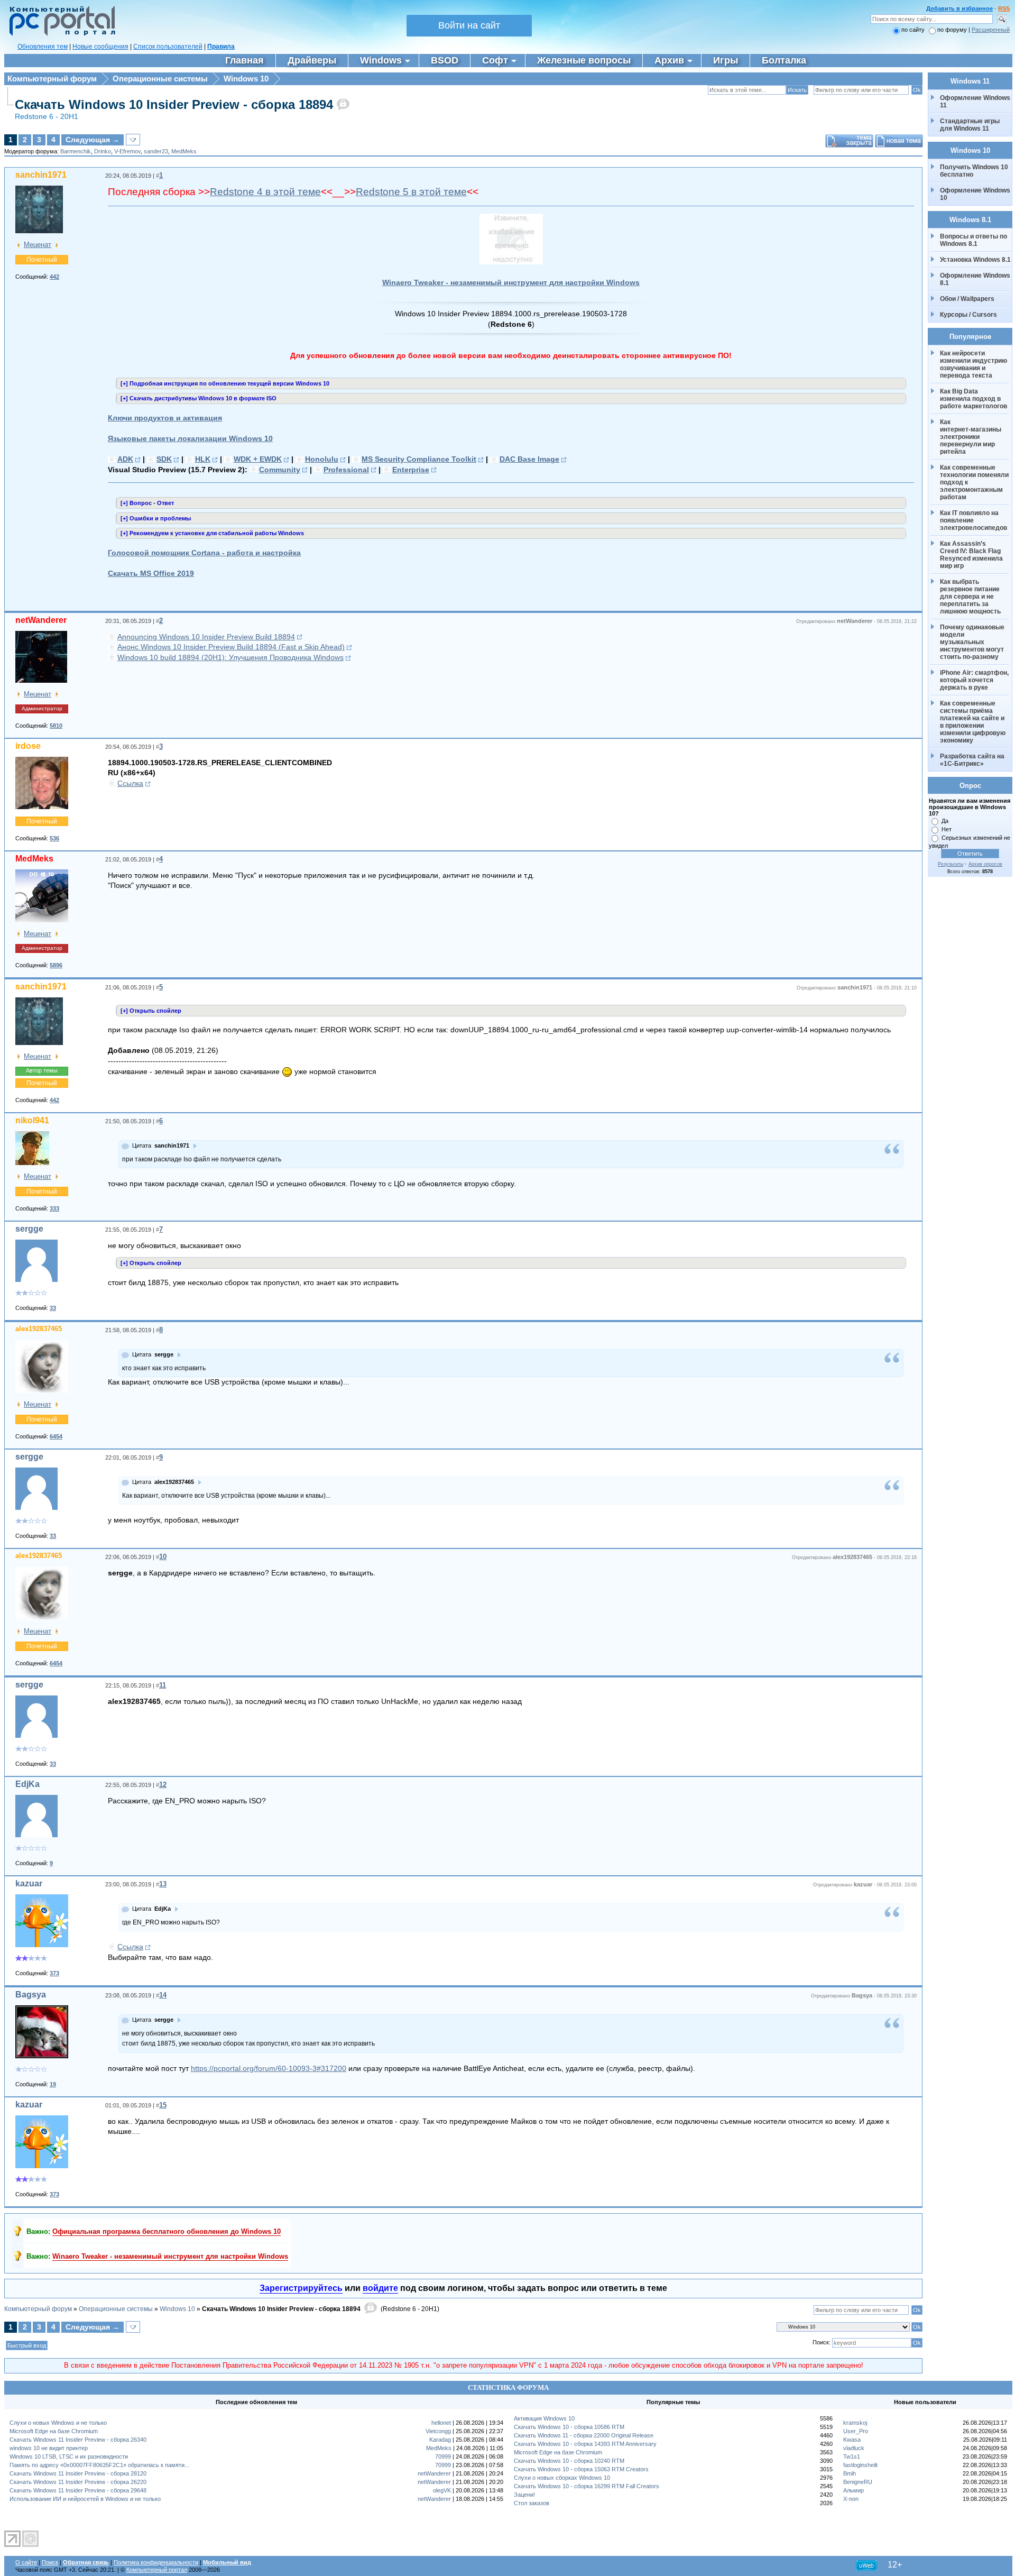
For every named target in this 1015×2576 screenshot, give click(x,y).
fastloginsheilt (860, 2465)
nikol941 (32, 1120)
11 (163, 1685)
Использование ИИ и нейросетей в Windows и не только (85, 2499)
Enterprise (411, 470)
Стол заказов (532, 2503)
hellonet (441, 2423)
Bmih (850, 2473)
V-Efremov (127, 151)
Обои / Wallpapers (967, 299)
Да (945, 821)
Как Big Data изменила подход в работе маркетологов (974, 399)
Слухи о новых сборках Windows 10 (562, 2478)
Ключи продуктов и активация (165, 418)
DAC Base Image (529, 459)
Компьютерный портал (157, 2570)
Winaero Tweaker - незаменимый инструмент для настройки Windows (511, 282)
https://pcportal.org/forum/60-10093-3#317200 (269, 2068)
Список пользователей (168, 47)
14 (163, 1995)
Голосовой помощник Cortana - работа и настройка (204, 553)
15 (163, 2105)
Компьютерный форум (52, 79)
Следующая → (93, 140)
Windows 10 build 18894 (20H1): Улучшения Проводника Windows (230, 657)
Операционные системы (160, 79)
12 (163, 1785)
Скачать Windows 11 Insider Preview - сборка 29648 (78, 2490)
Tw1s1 (852, 2456)
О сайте (26, 2562)
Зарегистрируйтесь (301, 2288)
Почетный (42, 260)
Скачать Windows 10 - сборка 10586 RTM (569, 2427)
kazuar (29, 1883)
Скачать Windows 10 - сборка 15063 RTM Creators (581, 2469)
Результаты (951, 864)
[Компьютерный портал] (60, 34)
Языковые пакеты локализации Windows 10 (190, 438)
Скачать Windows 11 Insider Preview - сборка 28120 (78, 2473)
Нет (947, 829)
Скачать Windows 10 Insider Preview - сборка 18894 (174, 104)
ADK (125, 459)
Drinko (103, 151)
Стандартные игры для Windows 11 (970, 125)
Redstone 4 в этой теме (265, 192)
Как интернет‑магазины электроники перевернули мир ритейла (971, 437)
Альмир (853, 2490)
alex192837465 (39, 1329)
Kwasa (852, 2440)
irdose (28, 746)
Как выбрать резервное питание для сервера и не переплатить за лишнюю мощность (971, 597)
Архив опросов (985, 864)
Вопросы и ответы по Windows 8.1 (974, 240)
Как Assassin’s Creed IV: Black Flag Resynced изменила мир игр (972, 555)
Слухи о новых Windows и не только (58, 2423)
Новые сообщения (100, 47)
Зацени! (524, 2495)
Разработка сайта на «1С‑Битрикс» (973, 760)
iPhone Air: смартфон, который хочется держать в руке (975, 680)
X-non (851, 2499)
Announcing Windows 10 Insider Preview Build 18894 (206, 637)
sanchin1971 (41, 175)
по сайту (913, 30)
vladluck (854, 2448)
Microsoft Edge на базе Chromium (54, 2431)
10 (163, 1557)
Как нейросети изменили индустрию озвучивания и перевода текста (974, 364)
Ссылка (130, 783)
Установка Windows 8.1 (975, 260)
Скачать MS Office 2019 (151, 573)
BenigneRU (858, 2482)
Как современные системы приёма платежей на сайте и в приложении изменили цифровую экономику (974, 722)
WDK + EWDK (258, 459)
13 (163, 1884)
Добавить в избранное (959, 8)
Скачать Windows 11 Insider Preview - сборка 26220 (78, 2482)
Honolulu (322, 459)
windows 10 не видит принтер (49, 2448)
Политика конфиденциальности (156, 2562)
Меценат (38, 245)
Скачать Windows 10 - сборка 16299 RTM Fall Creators (587, 2486)
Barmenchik (76, 151)
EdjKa (27, 1784)
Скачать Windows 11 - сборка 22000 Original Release (584, 2435)
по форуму (953, 30)
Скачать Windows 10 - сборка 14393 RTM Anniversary (585, 2444)
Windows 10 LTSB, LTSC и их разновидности (69, 2456)
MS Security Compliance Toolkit (419, 459)
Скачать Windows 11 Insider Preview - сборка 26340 (78, 2440)
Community (280, 470)
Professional (346, 470)
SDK (164, 459)
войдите (380, 2288)
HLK (203, 459)
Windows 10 (246, 79)
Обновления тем (43, 47)
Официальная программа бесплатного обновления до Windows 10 (167, 2231)
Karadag (440, 2440)
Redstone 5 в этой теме (411, 192)
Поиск (50, 2562)
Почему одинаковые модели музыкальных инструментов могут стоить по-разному (973, 642)
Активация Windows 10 (544, 2418)
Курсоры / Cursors (968, 315)
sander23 (156, 151)
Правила (221, 47)
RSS (1004, 8)
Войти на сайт (469, 25)
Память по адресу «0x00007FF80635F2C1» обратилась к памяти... (99, 2465)
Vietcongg (438, 2431)
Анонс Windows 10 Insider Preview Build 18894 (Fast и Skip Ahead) (231, 647)
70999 (443, 2456)
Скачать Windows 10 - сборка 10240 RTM (569, 2461)
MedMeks (184, 151)
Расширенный (991, 30)
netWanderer (41, 620)
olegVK (442, 2490)
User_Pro (856, 2431)
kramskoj (855, 2423)
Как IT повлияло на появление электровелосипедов (974, 520)
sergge (29, 1229)
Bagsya (31, 1995)
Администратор (42, 708)
